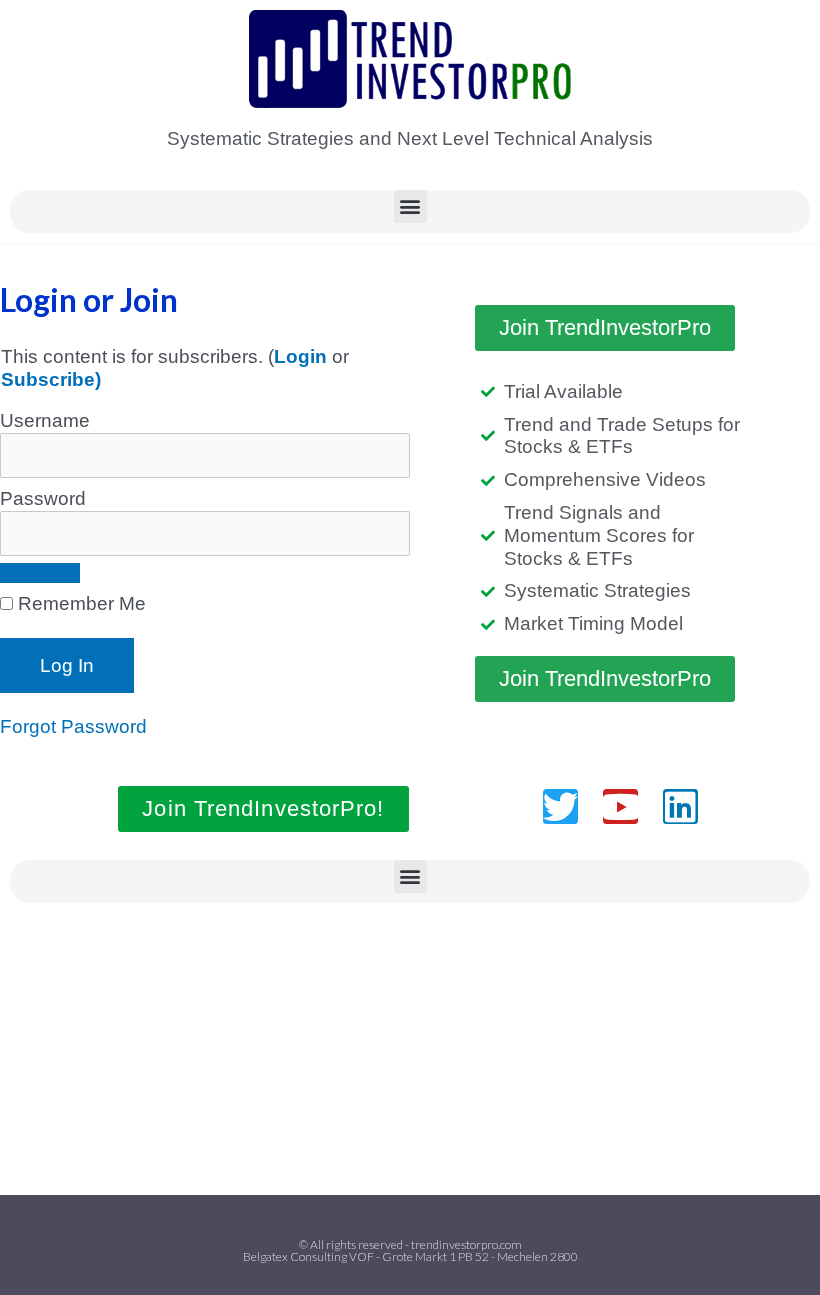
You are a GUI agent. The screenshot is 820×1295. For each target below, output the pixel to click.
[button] (410, 206)
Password (43, 498)
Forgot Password (73, 726)
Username (45, 420)
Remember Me (79, 603)
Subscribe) (51, 379)
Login (300, 356)
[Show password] (40, 573)
